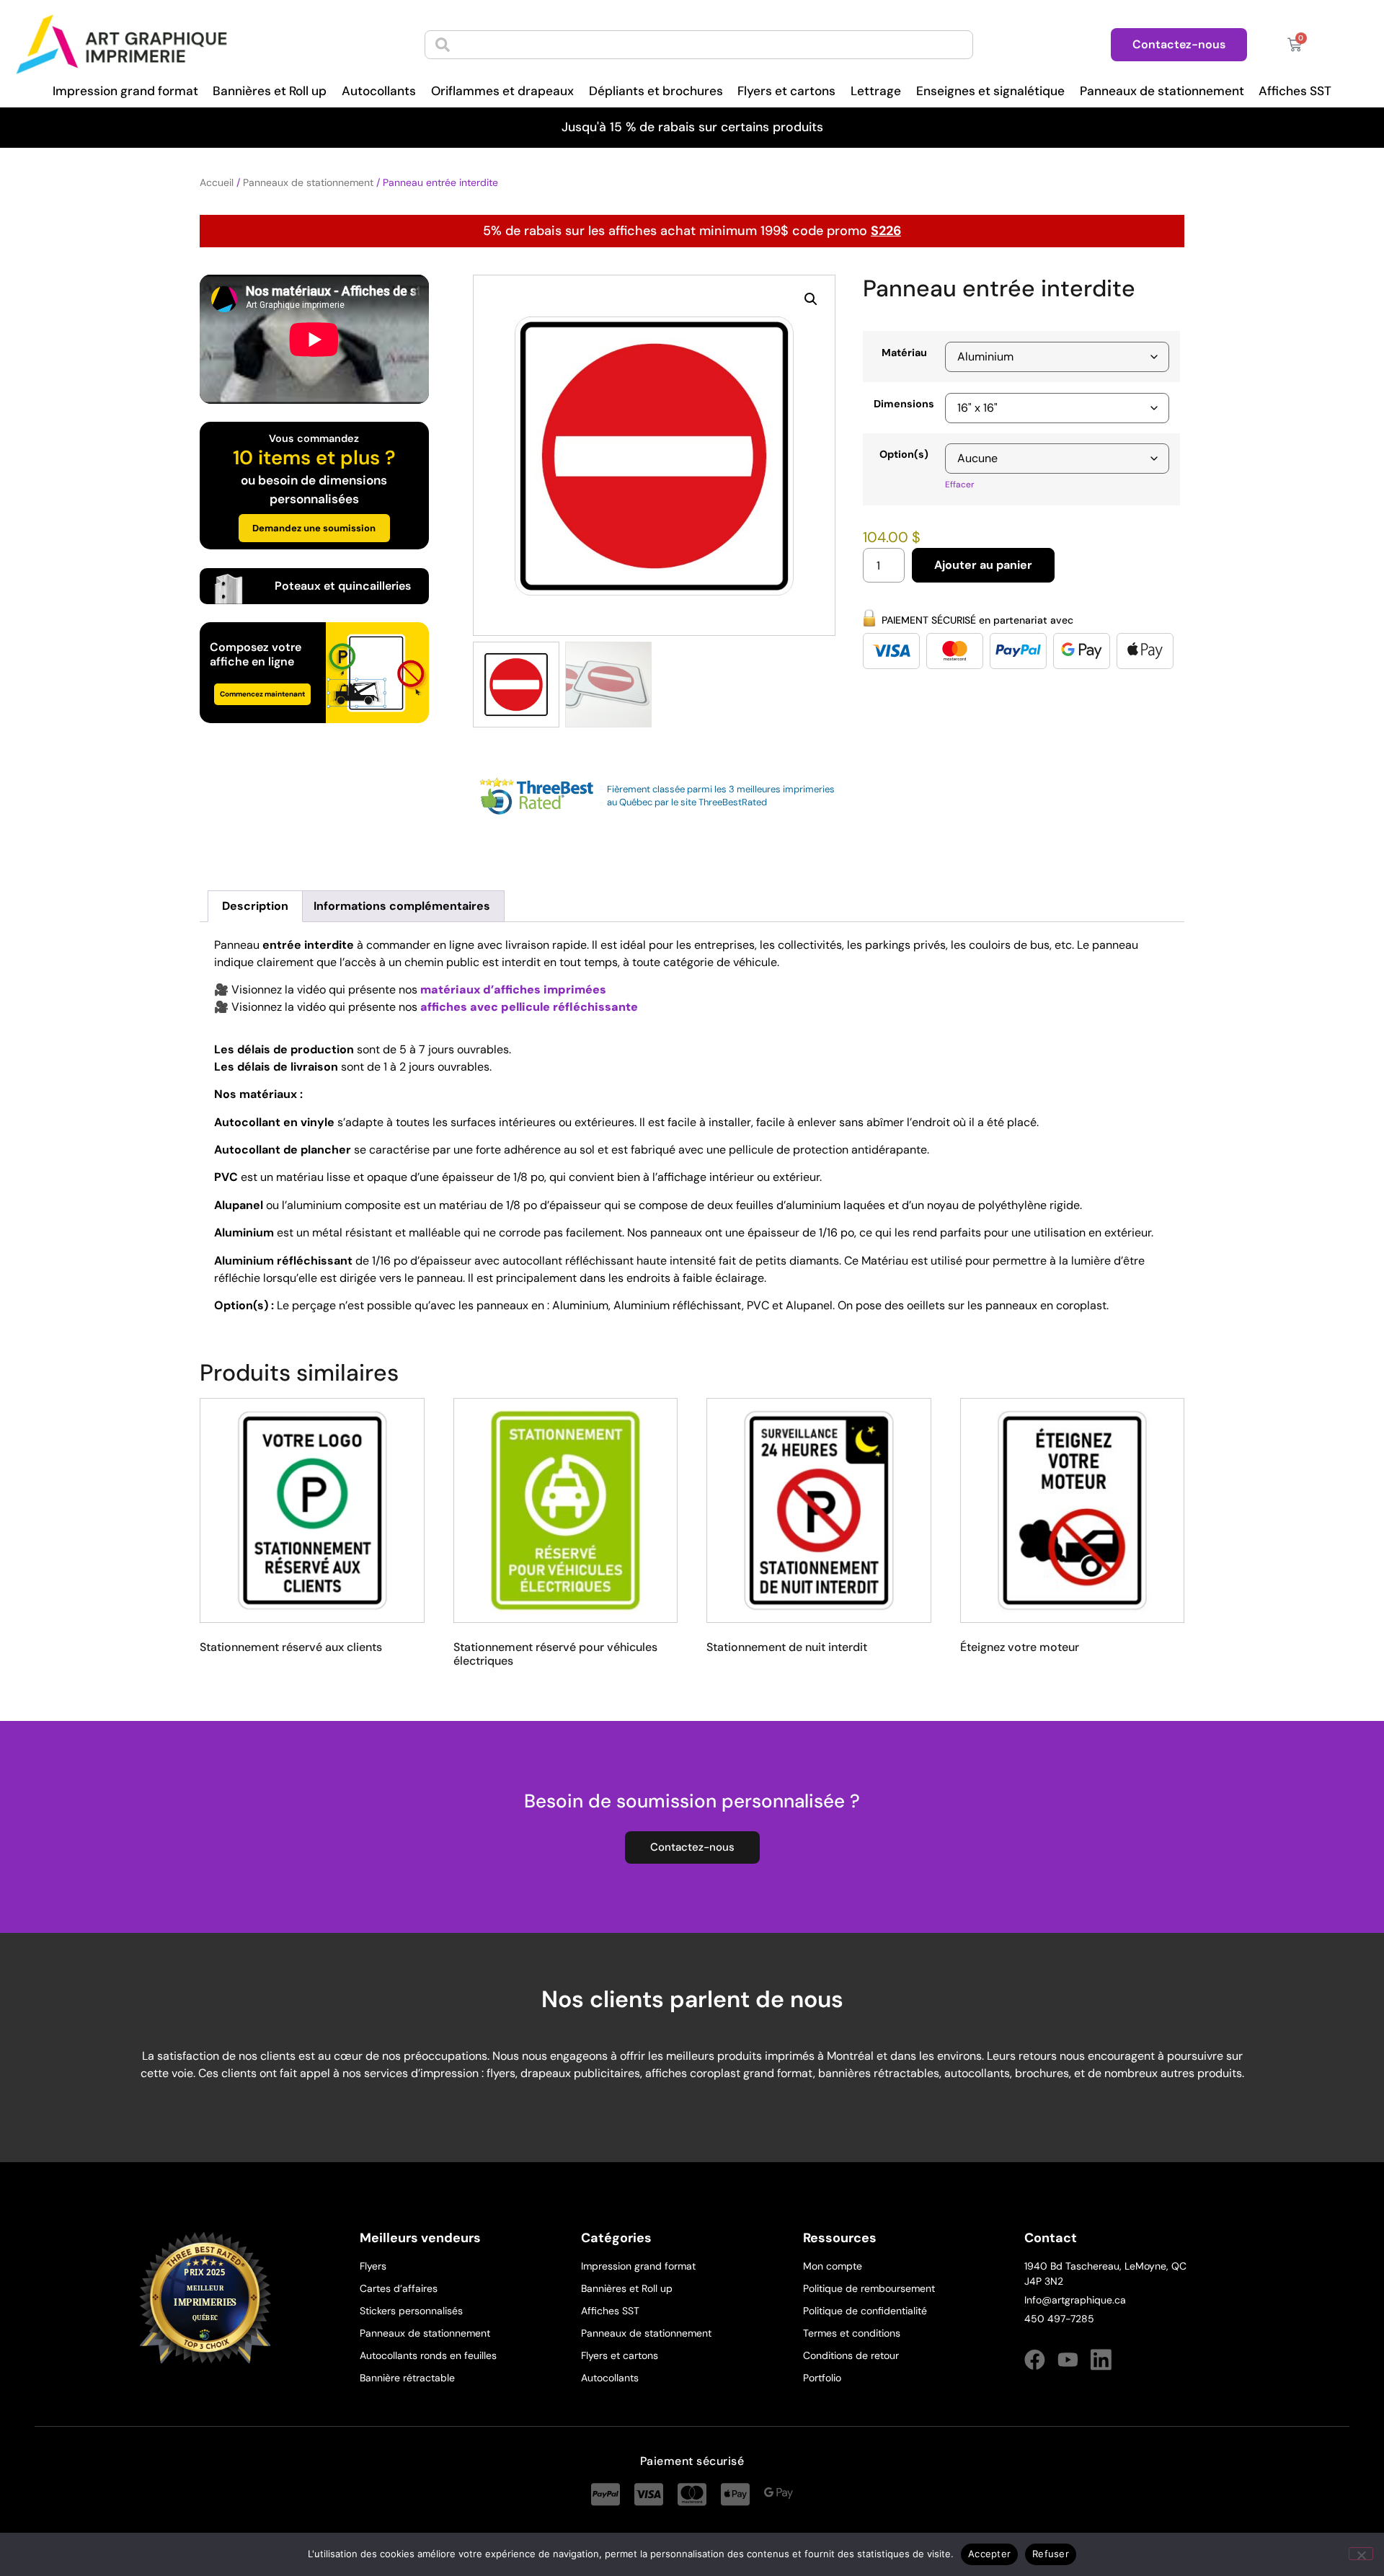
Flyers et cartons (786, 91)
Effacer (959, 484)
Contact (1051, 2238)
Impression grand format (125, 91)
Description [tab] (255, 906)
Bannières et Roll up (270, 91)
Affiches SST (1295, 91)
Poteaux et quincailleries (343, 586)
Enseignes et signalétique (990, 91)
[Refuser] (1361, 2554)
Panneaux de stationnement (1162, 91)
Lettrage (876, 91)
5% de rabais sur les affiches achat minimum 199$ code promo (692, 231)
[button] (811, 299)
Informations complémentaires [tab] (402, 906)
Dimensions (904, 404)
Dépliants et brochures (656, 91)
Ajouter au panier (983, 565)
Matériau (904, 353)
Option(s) (904, 454)
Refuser (1051, 2554)
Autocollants (379, 91)
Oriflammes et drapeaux (502, 91)
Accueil (217, 182)
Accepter (989, 2554)
